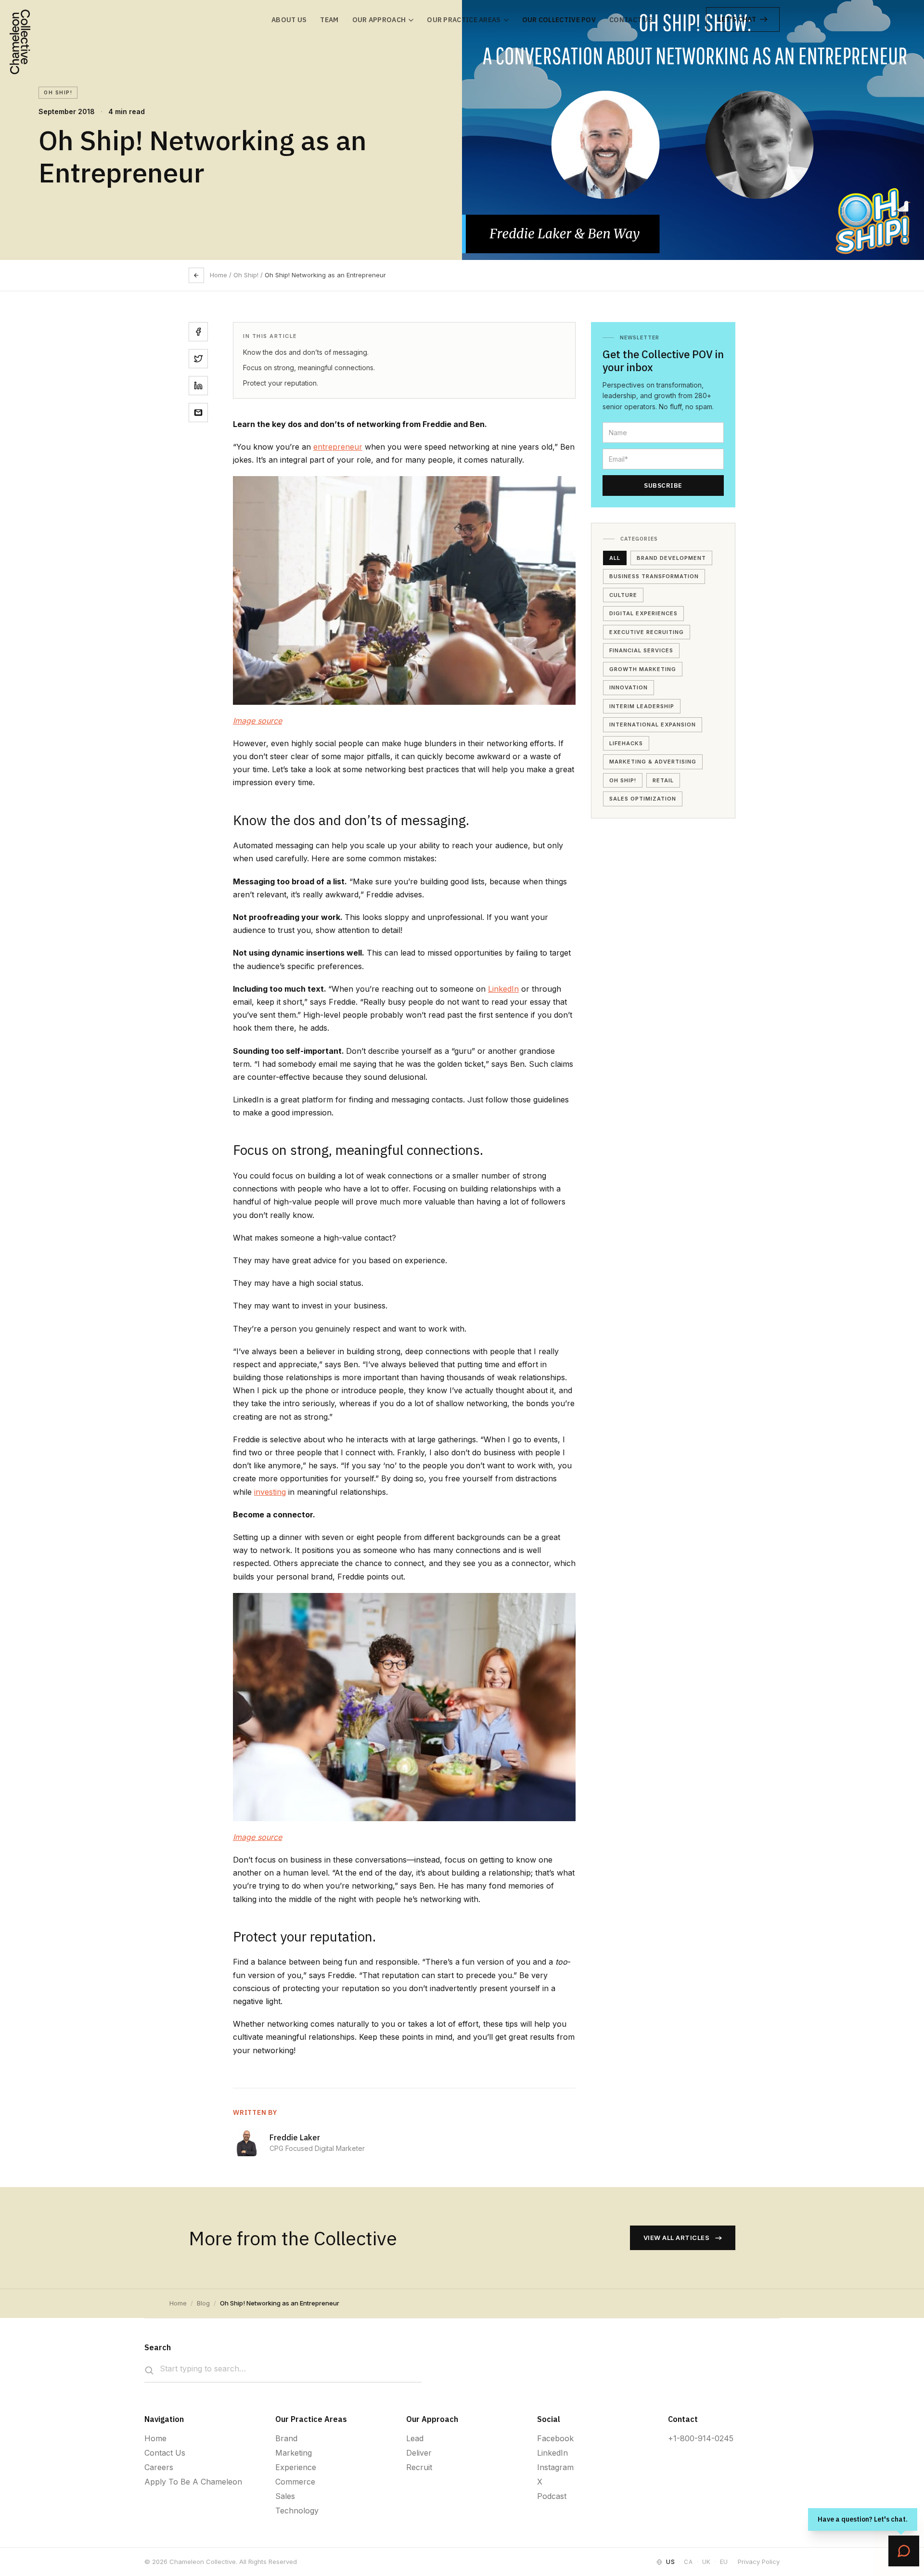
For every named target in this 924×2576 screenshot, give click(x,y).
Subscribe (663, 485)
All (615, 558)
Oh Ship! (623, 780)
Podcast (552, 2496)
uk (706, 2562)
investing (270, 1492)
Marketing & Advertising (653, 762)
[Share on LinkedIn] (198, 386)
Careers (159, 2467)
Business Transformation (654, 576)
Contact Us (165, 2453)
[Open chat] (904, 2551)
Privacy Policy (759, 2562)
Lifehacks (626, 743)
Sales (285, 2496)
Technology (297, 2511)
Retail (663, 780)
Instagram (555, 2467)
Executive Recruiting (647, 632)
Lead (415, 2438)
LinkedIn (503, 989)
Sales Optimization (643, 799)
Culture (623, 595)
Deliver (419, 2453)
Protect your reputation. (281, 383)
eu (724, 2562)
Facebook (555, 2438)
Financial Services (641, 650)
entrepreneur (338, 447)
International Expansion (653, 725)
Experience (296, 2467)
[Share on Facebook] (198, 332)
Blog (203, 2303)
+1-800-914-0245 (701, 2438)
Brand (286, 2438)
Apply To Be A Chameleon (193, 2482)
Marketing (294, 2453)
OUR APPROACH (379, 20)
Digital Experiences (643, 613)
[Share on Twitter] (198, 359)
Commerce (295, 2482)
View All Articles (677, 2238)
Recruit (419, 2467)
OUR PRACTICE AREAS (464, 20)
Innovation (629, 687)
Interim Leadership (642, 706)
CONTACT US (631, 20)
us (670, 2562)
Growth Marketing (643, 669)
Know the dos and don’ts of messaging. (306, 352)
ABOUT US (289, 20)
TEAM (329, 20)
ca (688, 2562)
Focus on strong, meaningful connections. (309, 368)
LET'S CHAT (737, 19)
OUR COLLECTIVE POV (559, 20)
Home (218, 275)
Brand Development (671, 558)
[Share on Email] (198, 413)
